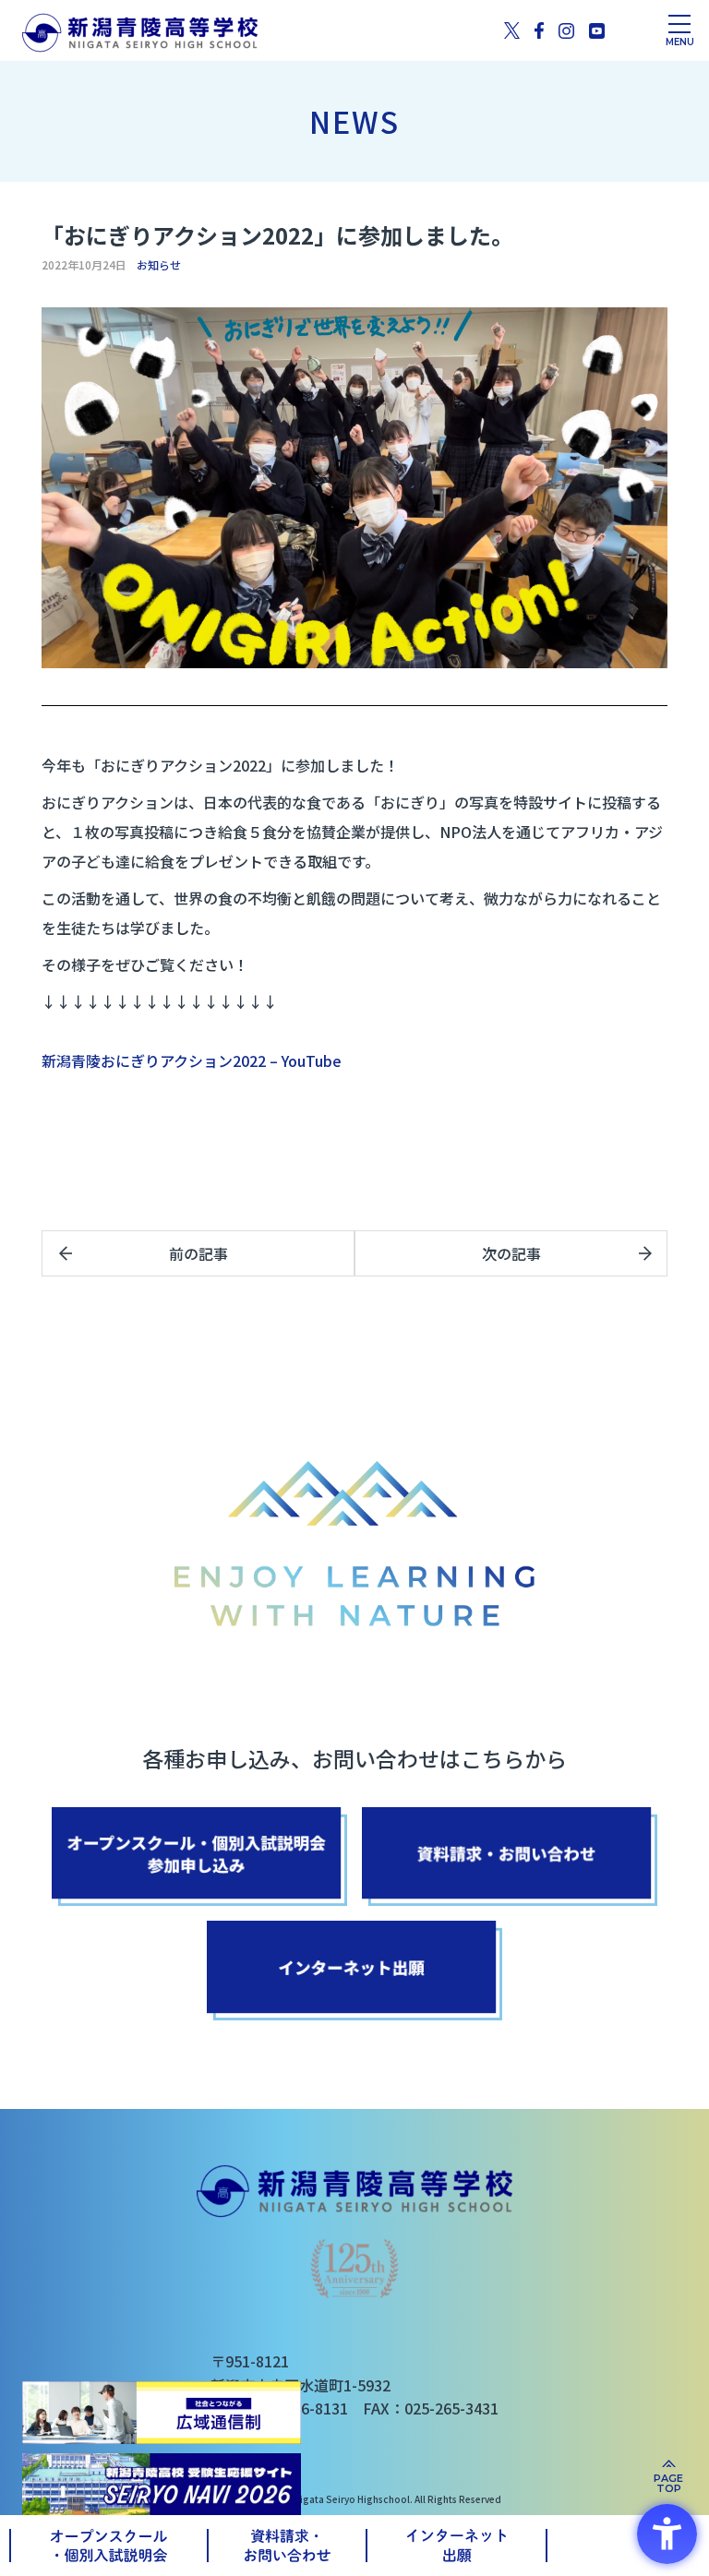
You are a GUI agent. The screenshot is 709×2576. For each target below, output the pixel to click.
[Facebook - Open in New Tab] (539, 30)
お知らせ (159, 265)
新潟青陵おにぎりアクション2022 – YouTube (192, 1060)
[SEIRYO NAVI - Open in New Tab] (162, 2484)
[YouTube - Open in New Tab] (597, 30)
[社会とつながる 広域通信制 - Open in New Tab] (162, 2413)
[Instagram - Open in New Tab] (566, 30)
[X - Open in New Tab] (512, 30)
